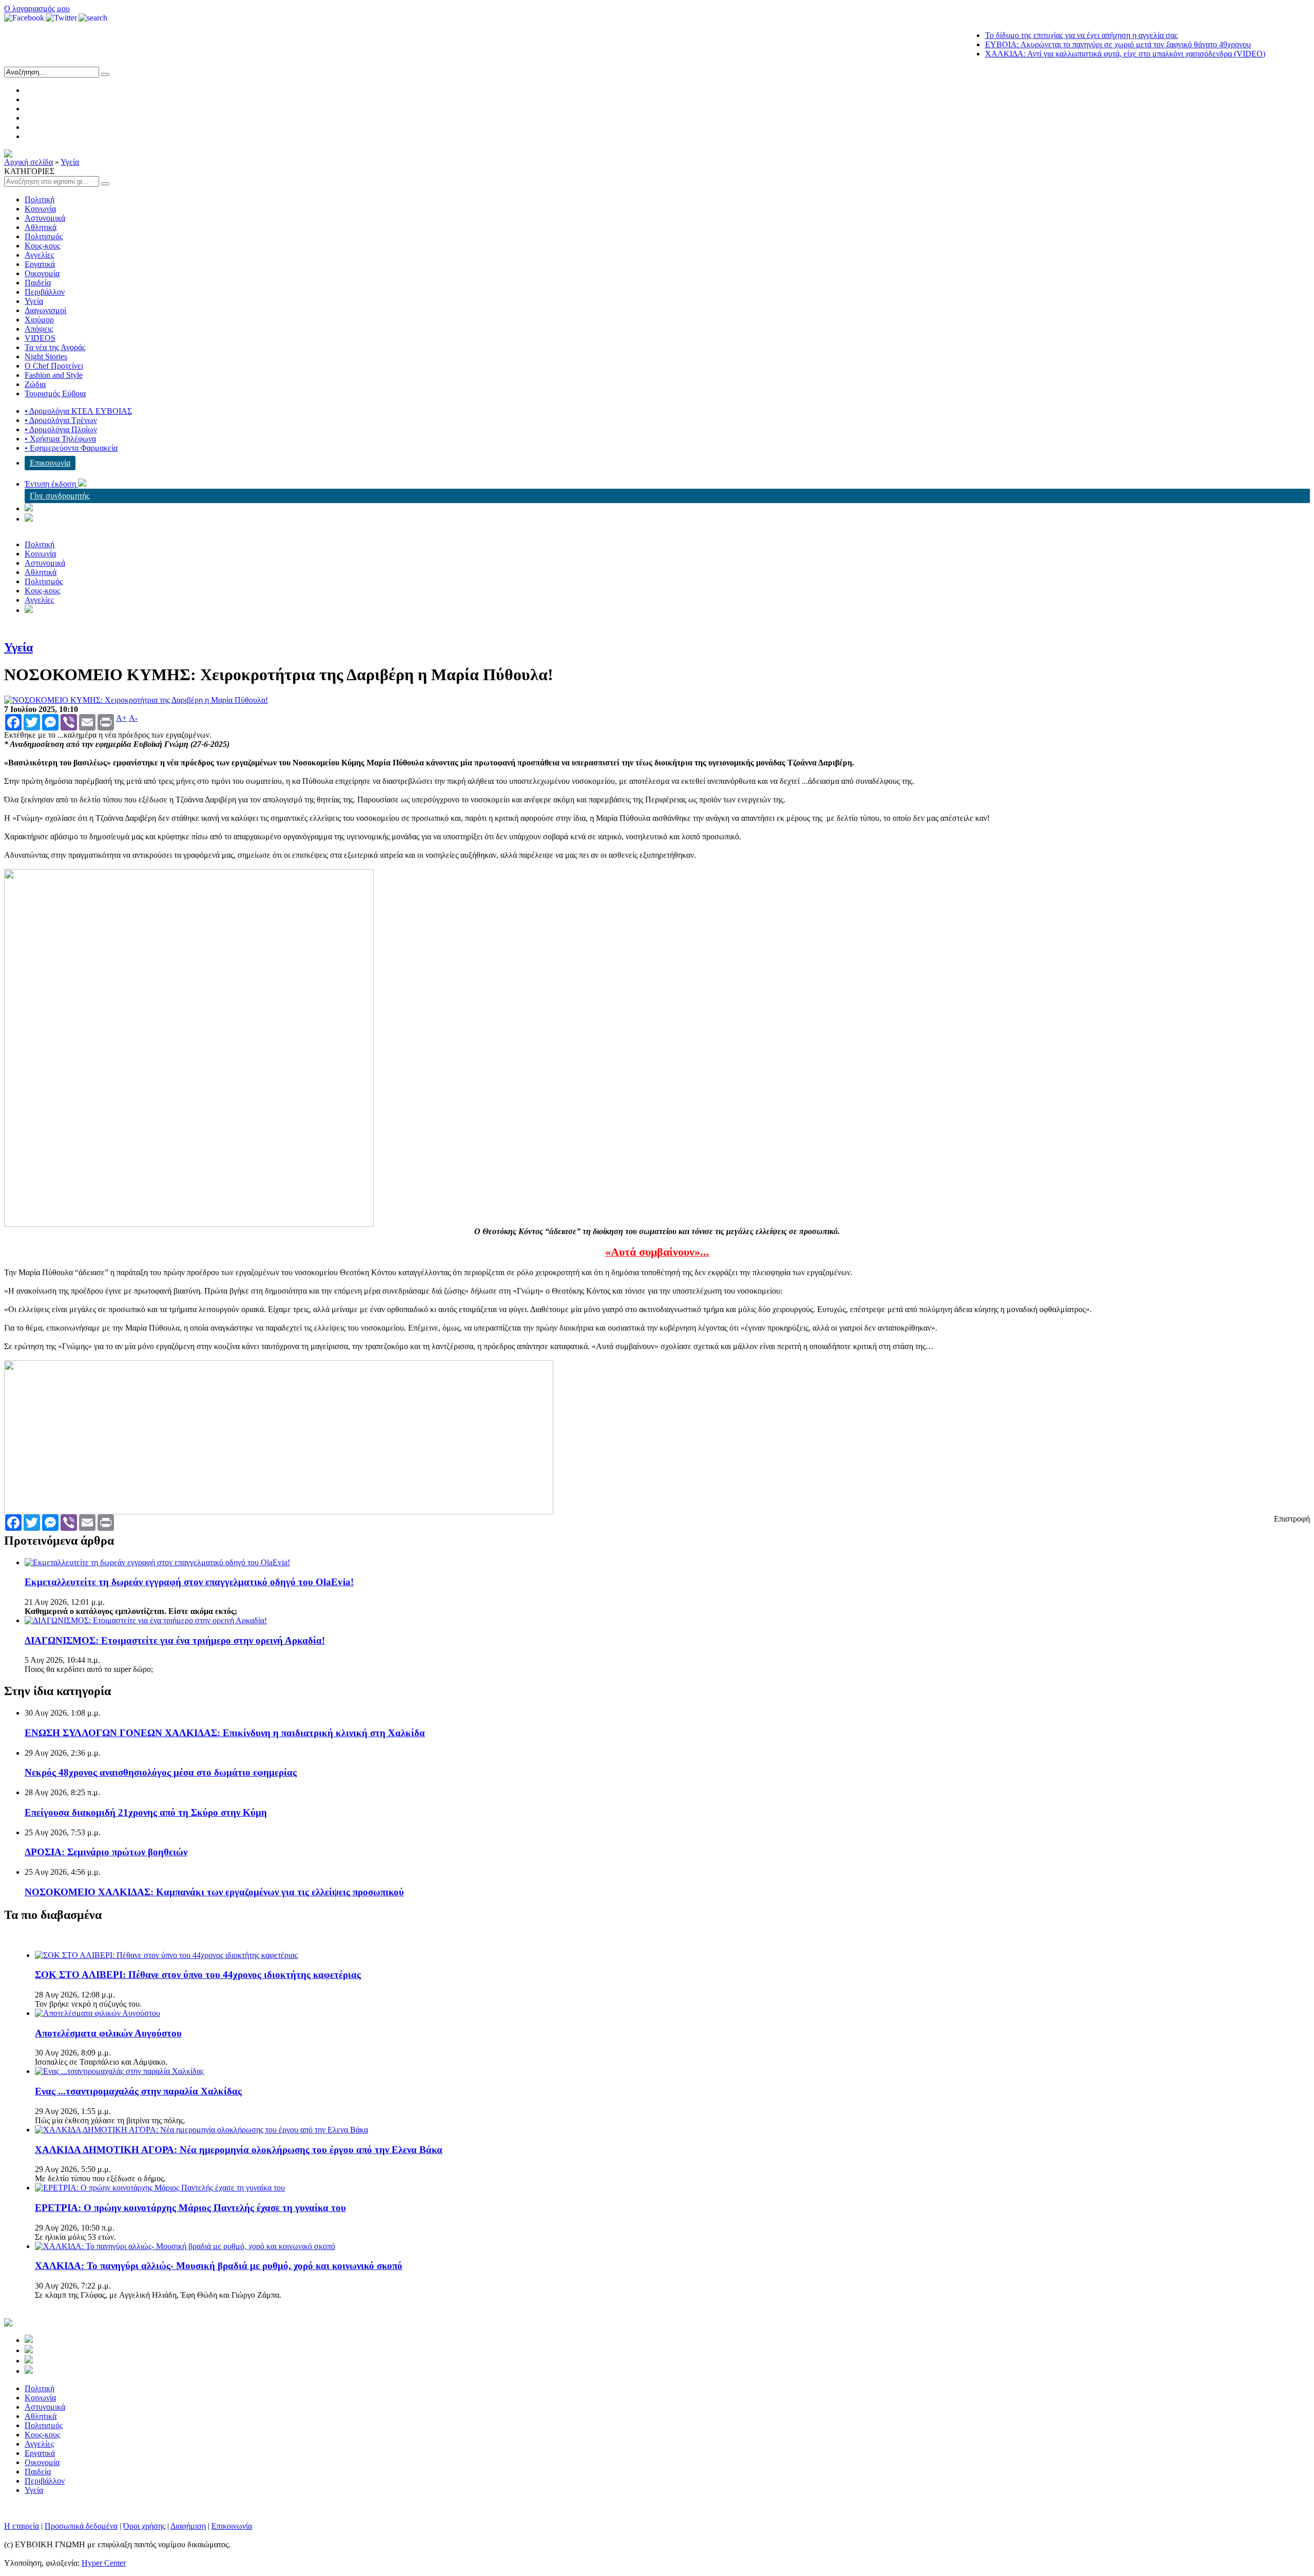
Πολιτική (40, 199)
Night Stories (46, 357)
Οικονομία (42, 273)
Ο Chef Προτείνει (54, 366)
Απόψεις (39, 329)
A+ (121, 718)
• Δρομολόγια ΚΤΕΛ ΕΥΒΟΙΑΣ (78, 411)
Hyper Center (104, 2563)
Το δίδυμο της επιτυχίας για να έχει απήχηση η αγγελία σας (1029, 35)
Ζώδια (35, 384)
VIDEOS (40, 338)
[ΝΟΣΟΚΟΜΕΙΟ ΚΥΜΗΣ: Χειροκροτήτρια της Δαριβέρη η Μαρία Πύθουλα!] (136, 700)
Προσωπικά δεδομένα (81, 2526)
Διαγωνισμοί (45, 310)
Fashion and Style (54, 375)
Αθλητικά (41, 227)
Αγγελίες (39, 255)
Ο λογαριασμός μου (37, 8)
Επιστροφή (1292, 1519)
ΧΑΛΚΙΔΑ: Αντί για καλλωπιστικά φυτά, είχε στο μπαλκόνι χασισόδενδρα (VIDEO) (1073, 54)
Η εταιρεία (22, 2526)
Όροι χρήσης (144, 2526)
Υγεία (70, 162)
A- (133, 718)
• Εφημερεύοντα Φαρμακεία (71, 448)
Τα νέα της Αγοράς (55, 347)
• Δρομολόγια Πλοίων (61, 429)
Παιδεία (38, 283)
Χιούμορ (39, 320)
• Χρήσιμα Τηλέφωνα (60, 439)
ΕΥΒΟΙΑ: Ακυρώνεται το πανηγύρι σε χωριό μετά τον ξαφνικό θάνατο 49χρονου (1066, 44)
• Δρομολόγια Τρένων (61, 420)
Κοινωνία (40, 209)
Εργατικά (40, 264)
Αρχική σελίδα (28, 162)
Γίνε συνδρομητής (60, 496)
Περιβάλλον (45, 292)
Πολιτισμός (44, 236)
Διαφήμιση (188, 2526)
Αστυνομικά (45, 218)
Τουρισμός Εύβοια (55, 393)
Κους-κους (42, 246)
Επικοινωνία (50, 463)
